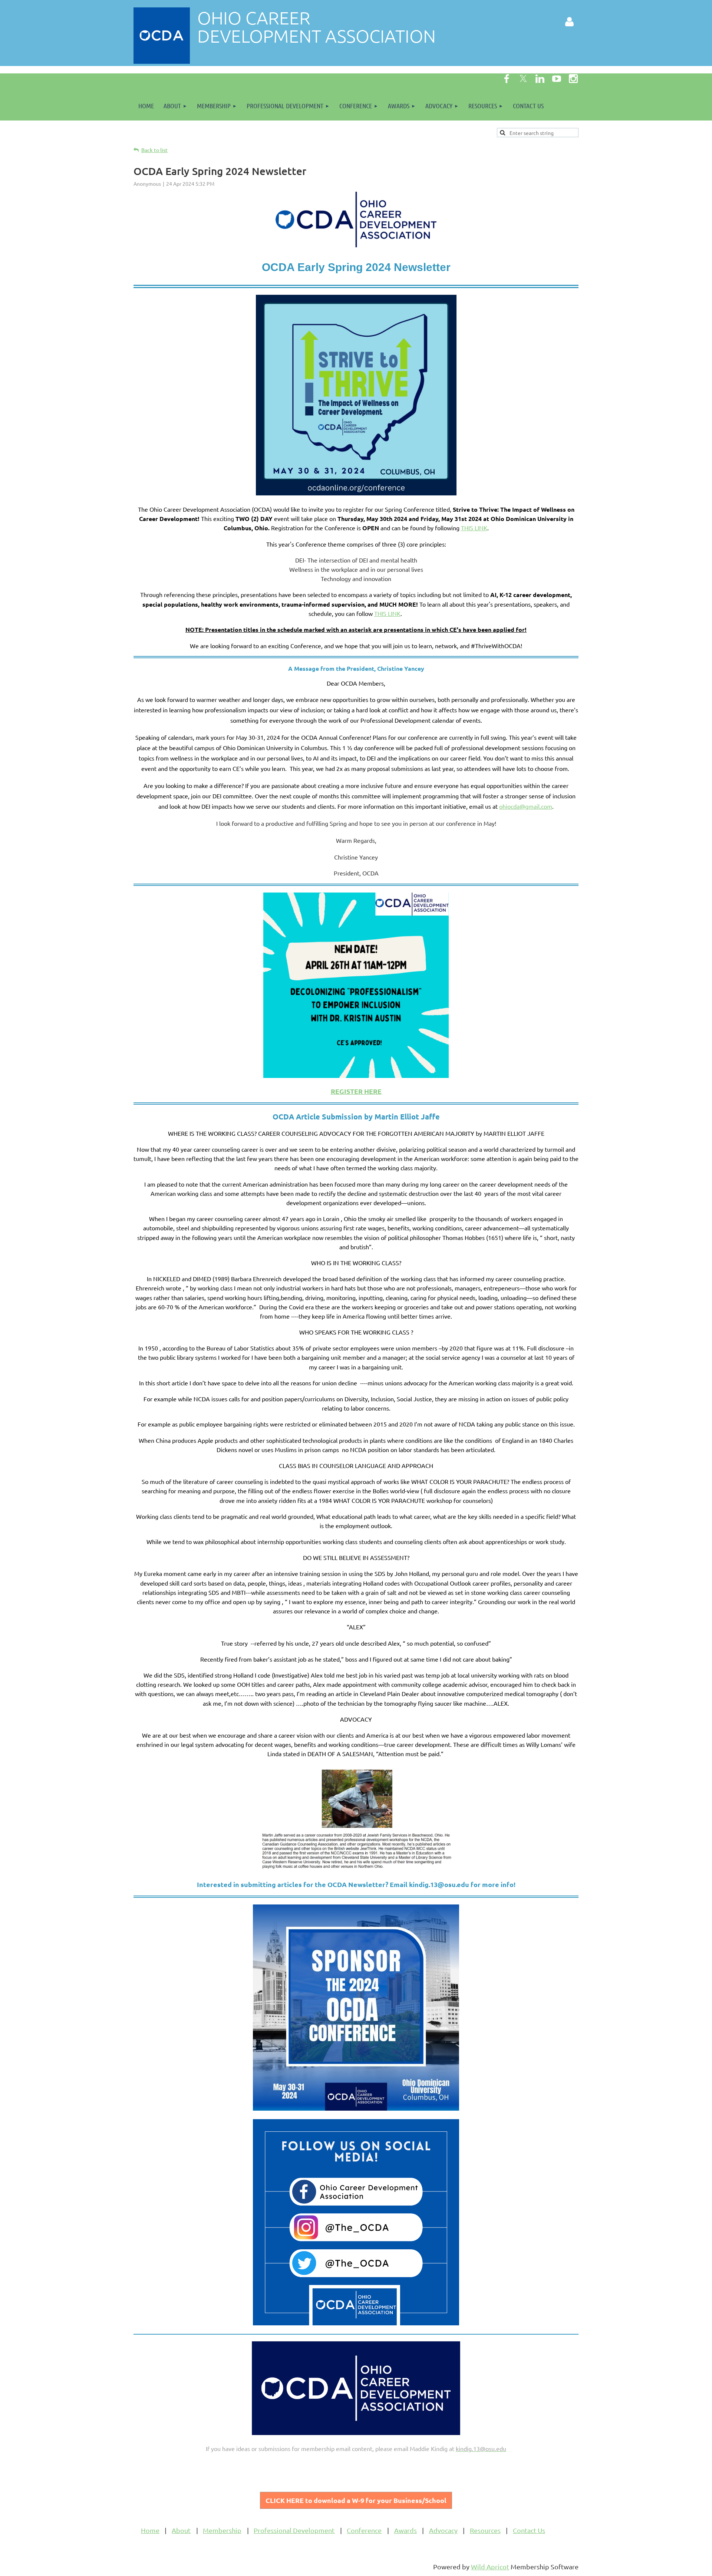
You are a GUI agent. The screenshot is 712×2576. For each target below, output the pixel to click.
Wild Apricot (490, 2567)
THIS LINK (474, 528)
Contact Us (529, 2530)
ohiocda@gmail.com (526, 806)
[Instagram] (573, 79)
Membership (222, 2530)
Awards (406, 2530)
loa (356, 2500)
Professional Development (294, 2530)
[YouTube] (557, 79)
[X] (523, 79)
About (181, 2530)
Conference (364, 2530)
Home (150, 2530)
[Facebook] (507, 79)
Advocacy (443, 2530)
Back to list (154, 150)
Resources (485, 2530)
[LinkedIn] (540, 79)
